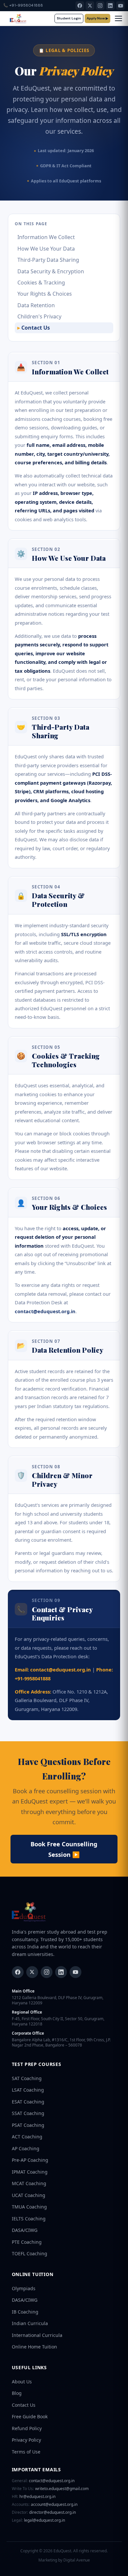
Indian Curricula (30, 2323)
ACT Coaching (27, 2137)
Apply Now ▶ (97, 18)
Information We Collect (46, 237)
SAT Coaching (27, 2078)
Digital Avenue (77, 2560)
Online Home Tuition (34, 2347)
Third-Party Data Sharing (48, 260)
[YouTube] (120, 6)
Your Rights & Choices (45, 294)
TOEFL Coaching (30, 2253)
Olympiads (24, 2288)
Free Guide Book (30, 2416)
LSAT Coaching (28, 2090)
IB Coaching (25, 2312)
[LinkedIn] (110, 6)
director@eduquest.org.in (44, 2512)
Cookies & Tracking (41, 283)
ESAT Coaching (28, 2102)
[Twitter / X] (90, 6)
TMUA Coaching (29, 2207)
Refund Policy (27, 2428)
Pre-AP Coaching (30, 2160)
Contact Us (36, 328)
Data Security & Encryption (51, 271)
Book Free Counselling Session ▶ (64, 1849)
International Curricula (37, 2335)
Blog (17, 2393)
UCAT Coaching (29, 2195)
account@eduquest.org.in (45, 2505)
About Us (22, 2382)
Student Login (69, 18)
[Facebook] (80, 6)
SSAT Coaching (28, 2113)
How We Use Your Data (46, 249)
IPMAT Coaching (30, 2172)
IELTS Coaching (29, 2219)
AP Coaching (26, 2148)
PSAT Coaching (28, 2125)
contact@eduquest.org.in (45, 1311)
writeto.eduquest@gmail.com (50, 2489)
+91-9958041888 (23, 5)
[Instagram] (100, 6)
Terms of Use (26, 2452)
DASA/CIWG (25, 2230)
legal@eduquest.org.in (38, 2520)
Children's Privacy (39, 316)
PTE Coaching (27, 2242)
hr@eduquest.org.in (34, 2497)
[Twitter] (32, 1972)
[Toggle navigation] (118, 18)
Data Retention (36, 305)
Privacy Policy (26, 2440)
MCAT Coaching (29, 2183)
